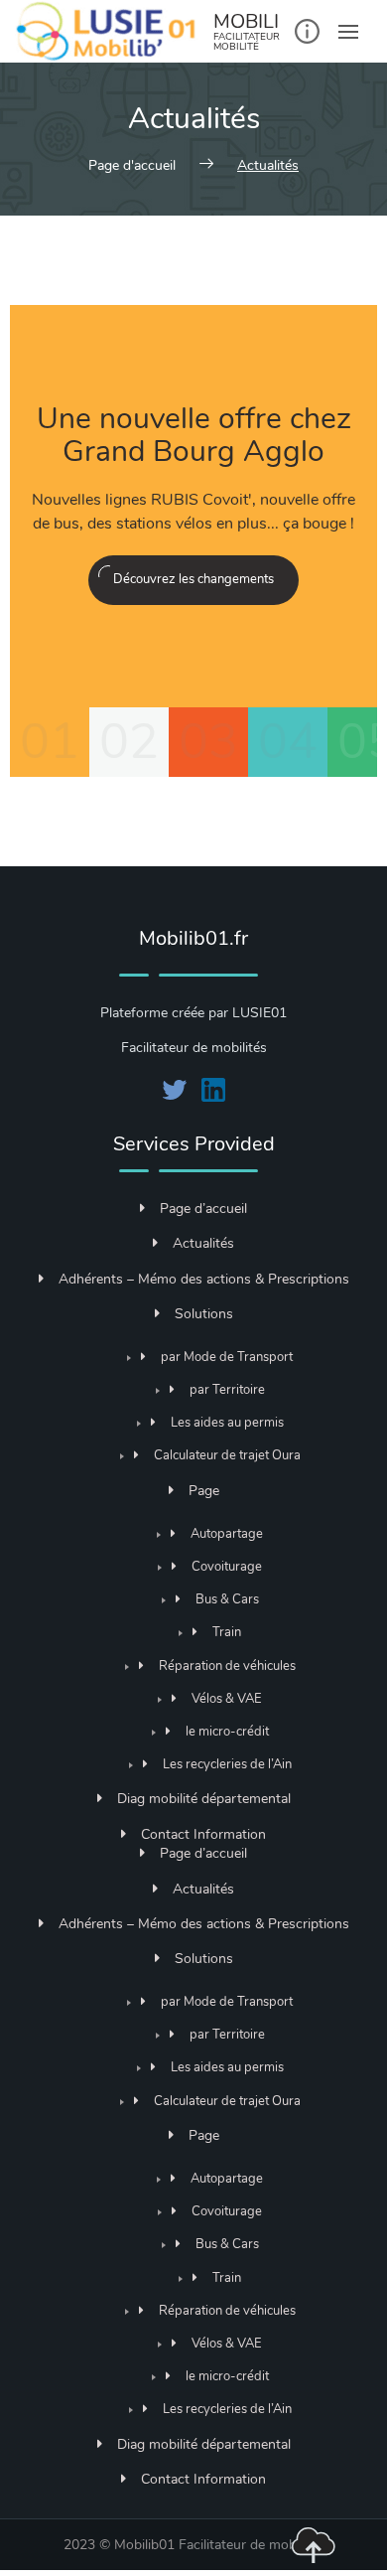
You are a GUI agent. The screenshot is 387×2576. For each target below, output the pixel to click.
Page (204, 1491)
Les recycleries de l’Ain (227, 1764)
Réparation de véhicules (227, 1666)
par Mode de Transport (227, 1357)
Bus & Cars (227, 1599)
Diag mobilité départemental (204, 1799)
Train (227, 1632)
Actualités (203, 1243)
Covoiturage (227, 1566)
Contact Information (203, 1834)
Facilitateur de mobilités (252, 2545)
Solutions (204, 1314)
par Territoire (227, 1389)
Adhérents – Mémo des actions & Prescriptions (204, 1279)
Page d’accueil (203, 1209)
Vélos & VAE (227, 1698)
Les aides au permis (227, 1422)
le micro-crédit (227, 1731)
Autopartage (227, 1533)
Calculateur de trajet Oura (227, 1455)
